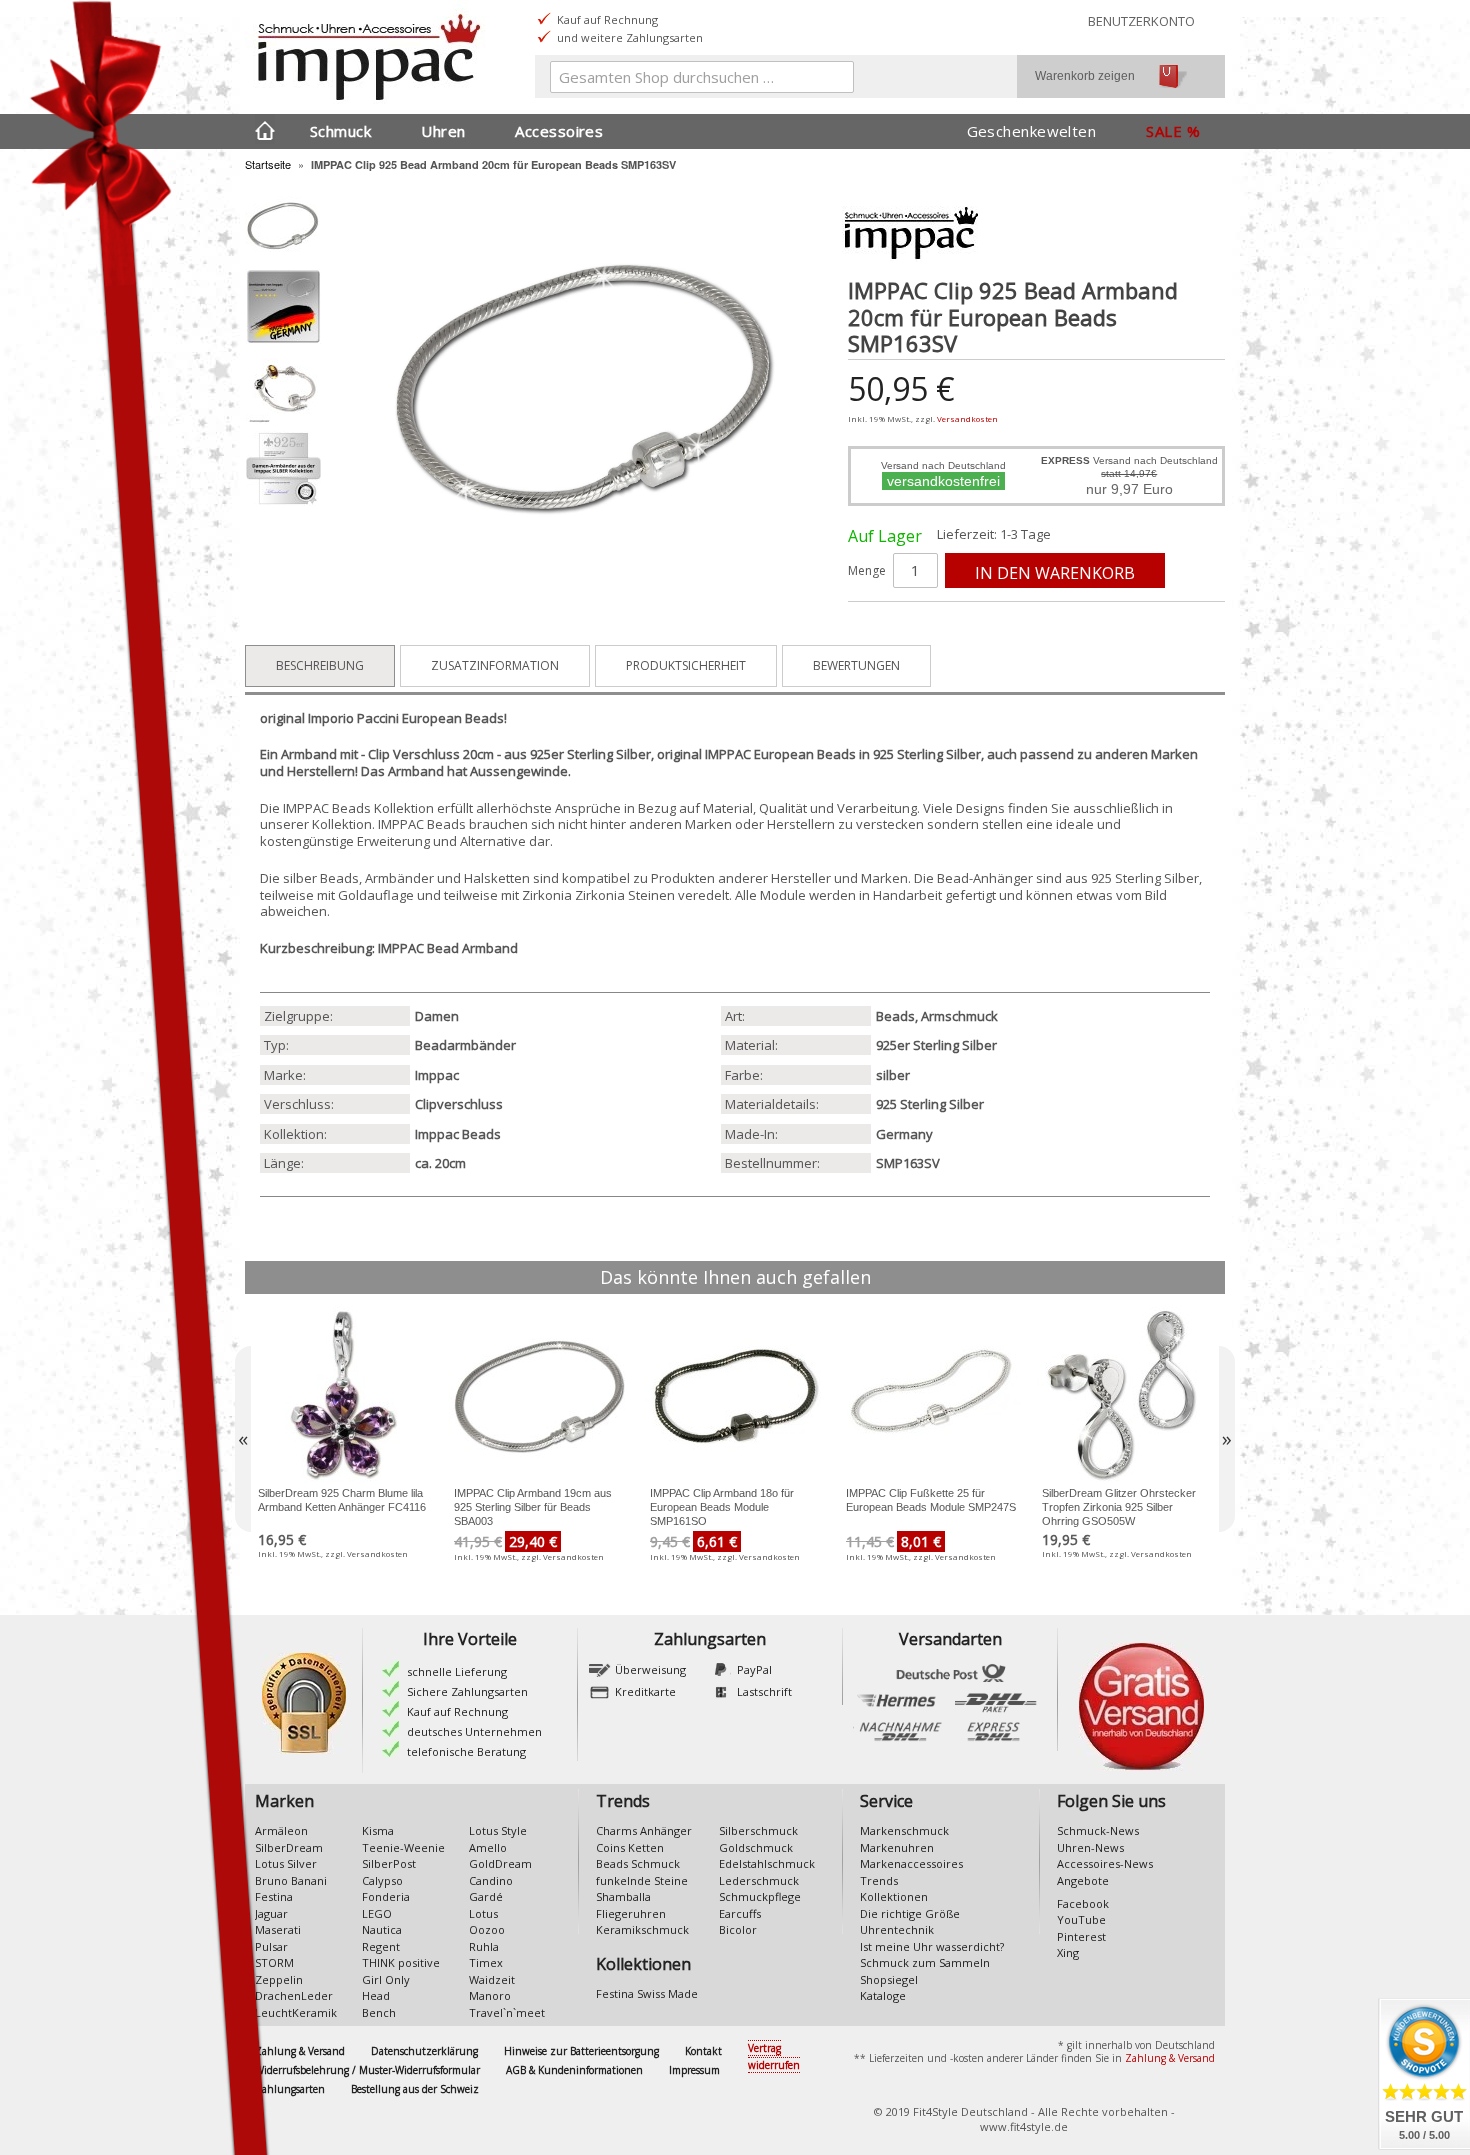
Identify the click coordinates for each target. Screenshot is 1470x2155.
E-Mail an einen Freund (883, 625)
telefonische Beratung (466, 1751)
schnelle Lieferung (457, 1671)
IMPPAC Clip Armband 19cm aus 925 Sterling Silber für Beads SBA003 (533, 1507)
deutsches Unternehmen (474, 1731)
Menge (867, 570)
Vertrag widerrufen (774, 2056)
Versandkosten (967, 418)
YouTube (1081, 1919)
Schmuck (340, 131)
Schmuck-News (1098, 1830)
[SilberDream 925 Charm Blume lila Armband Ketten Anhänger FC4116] (343, 1396)
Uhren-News (1090, 1847)
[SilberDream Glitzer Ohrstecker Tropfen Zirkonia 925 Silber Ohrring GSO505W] (1127, 1396)
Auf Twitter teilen (963, 625)
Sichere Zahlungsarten (467, 1691)
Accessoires (559, 131)
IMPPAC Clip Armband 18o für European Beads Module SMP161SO (722, 1507)
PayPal (754, 1669)
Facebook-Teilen (923, 625)
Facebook (1083, 1903)
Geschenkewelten (1032, 131)
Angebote (1083, 1880)
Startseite (268, 164)
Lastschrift (764, 1691)
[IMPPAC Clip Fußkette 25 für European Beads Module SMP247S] (931, 1396)
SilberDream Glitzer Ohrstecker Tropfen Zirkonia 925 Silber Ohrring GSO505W (1119, 1507)
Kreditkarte (645, 1691)
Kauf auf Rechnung (457, 1711)
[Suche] (834, 81)
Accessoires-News (1105, 1863)
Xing (1068, 1952)
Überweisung (650, 1669)
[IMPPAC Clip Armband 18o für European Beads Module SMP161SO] (735, 1396)
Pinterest (1081, 1936)
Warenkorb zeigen (1085, 76)
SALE (1164, 131)
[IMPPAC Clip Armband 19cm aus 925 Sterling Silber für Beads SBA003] (539, 1396)
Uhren (443, 131)
